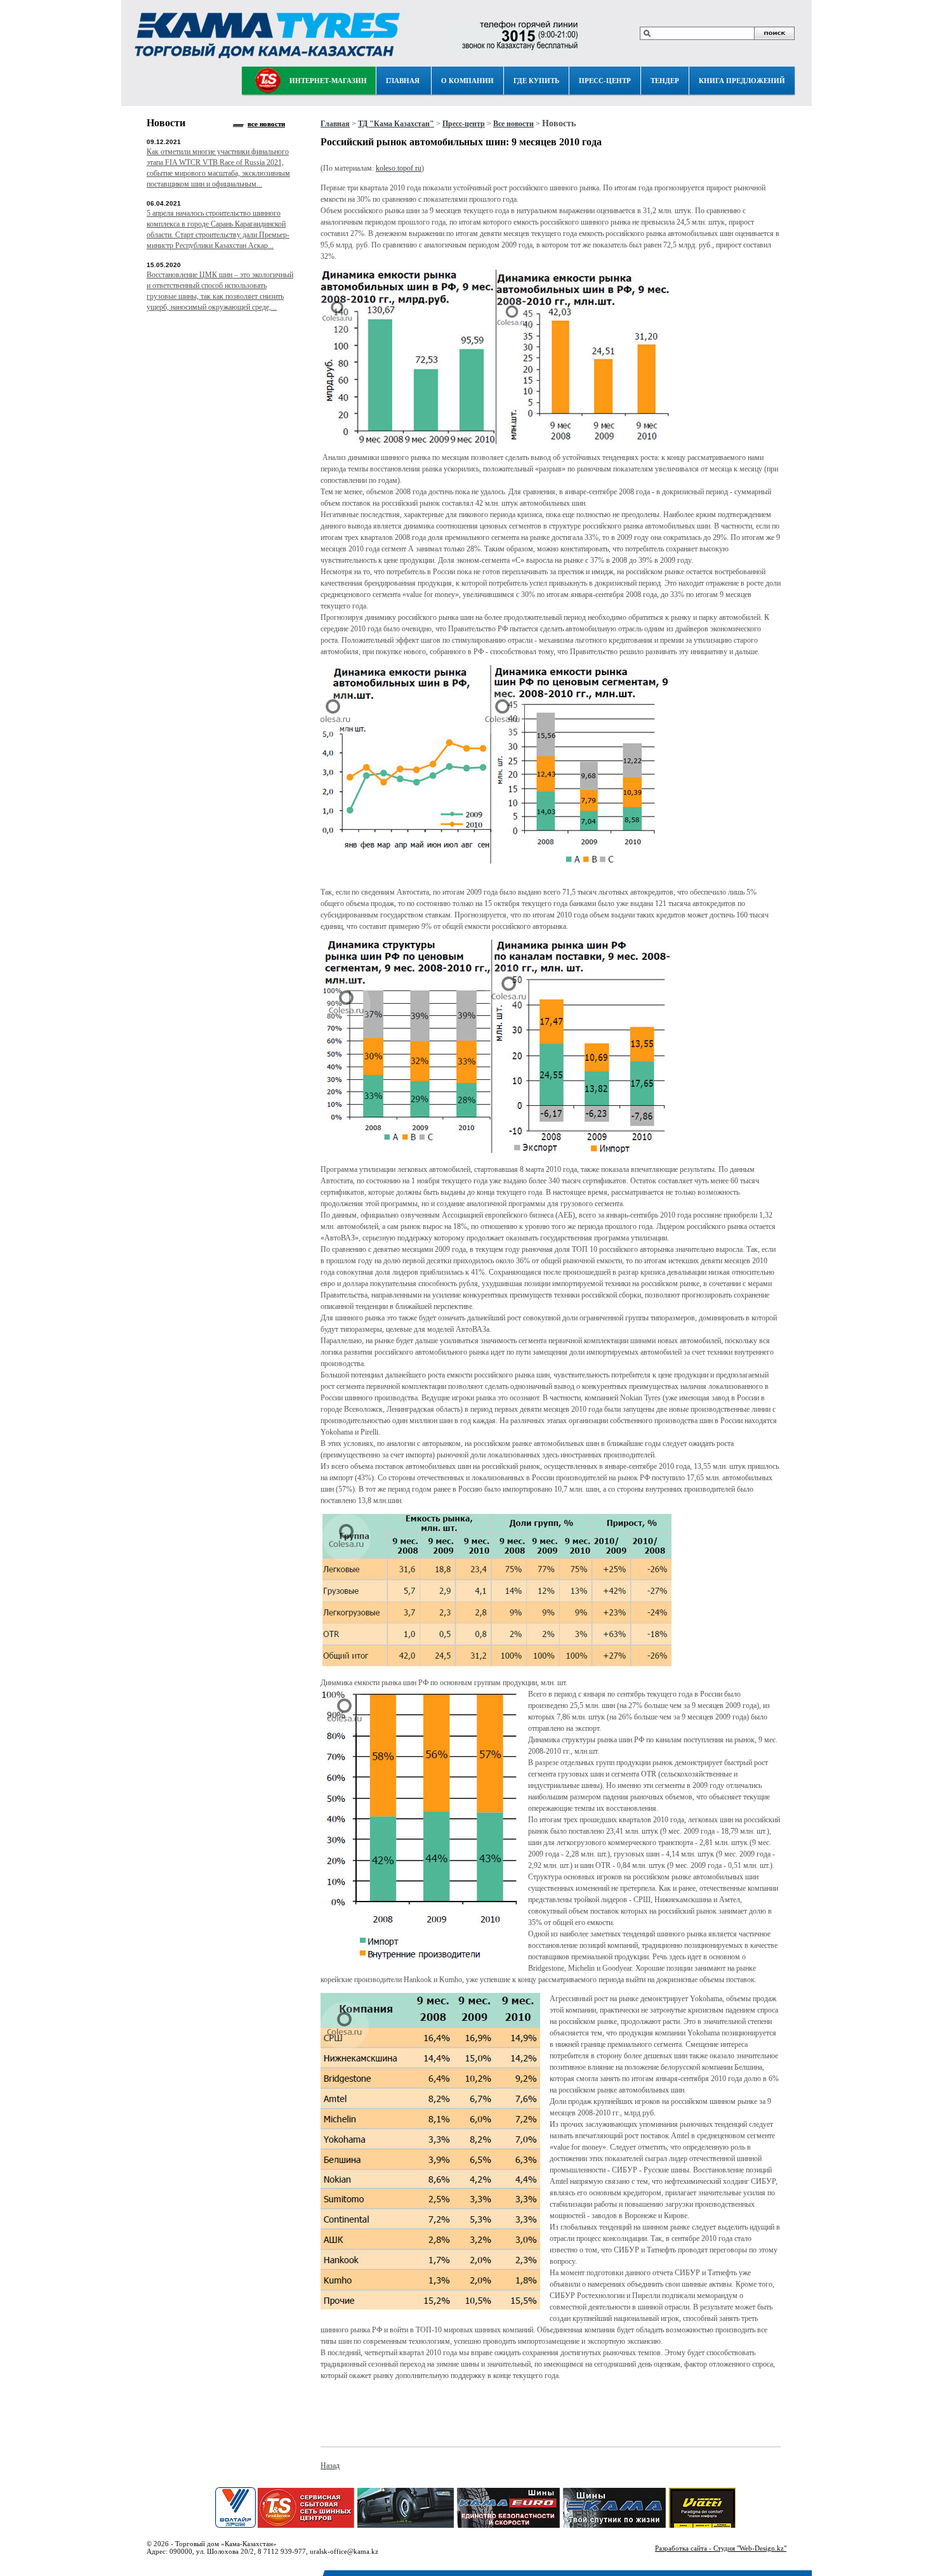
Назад (330, 2466)
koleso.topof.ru (399, 168)
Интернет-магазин (328, 81)
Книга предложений (742, 81)
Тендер (665, 81)
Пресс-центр (605, 81)
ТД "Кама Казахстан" (396, 124)
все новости (266, 124)
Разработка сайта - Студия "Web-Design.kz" (721, 2548)
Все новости (513, 124)
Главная (403, 81)
